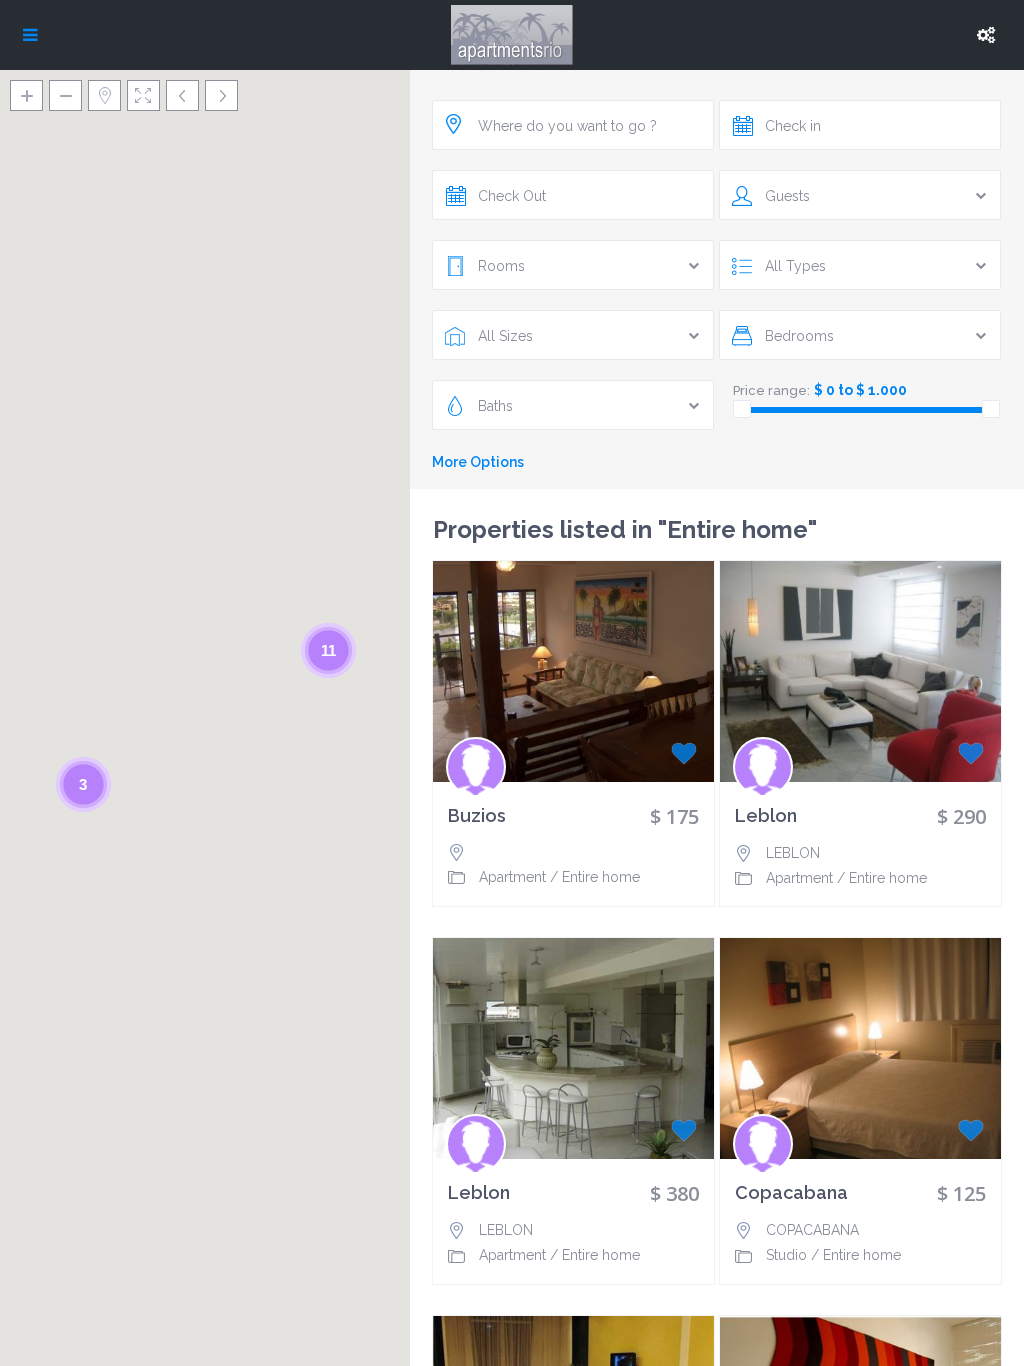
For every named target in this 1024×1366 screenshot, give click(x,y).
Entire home (601, 877)
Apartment (512, 877)
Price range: (771, 390)
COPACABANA (812, 1230)
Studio (786, 1255)
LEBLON (793, 853)
